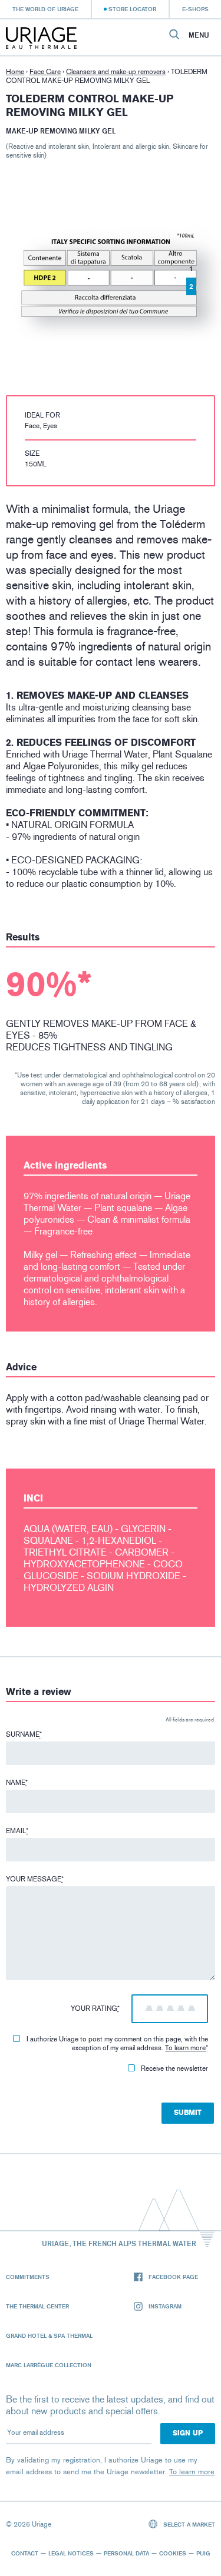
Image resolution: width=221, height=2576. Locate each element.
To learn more (185, 2048)
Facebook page (173, 2277)
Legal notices (71, 2553)
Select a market (188, 2524)
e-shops (195, 9)
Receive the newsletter (174, 2068)
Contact (25, 2553)
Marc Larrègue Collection (49, 2365)
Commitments (28, 2277)
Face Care (45, 72)
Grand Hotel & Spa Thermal (49, 2335)
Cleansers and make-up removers (116, 72)
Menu (199, 35)
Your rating (95, 2008)
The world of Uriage (45, 9)
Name (17, 1783)
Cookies (173, 2553)
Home (15, 72)
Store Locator (132, 9)
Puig (203, 2553)
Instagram (165, 2306)
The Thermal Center (37, 2306)
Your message (35, 1879)
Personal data (126, 2553)
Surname (24, 1734)
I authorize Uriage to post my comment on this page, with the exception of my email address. (117, 2043)
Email (17, 1831)
